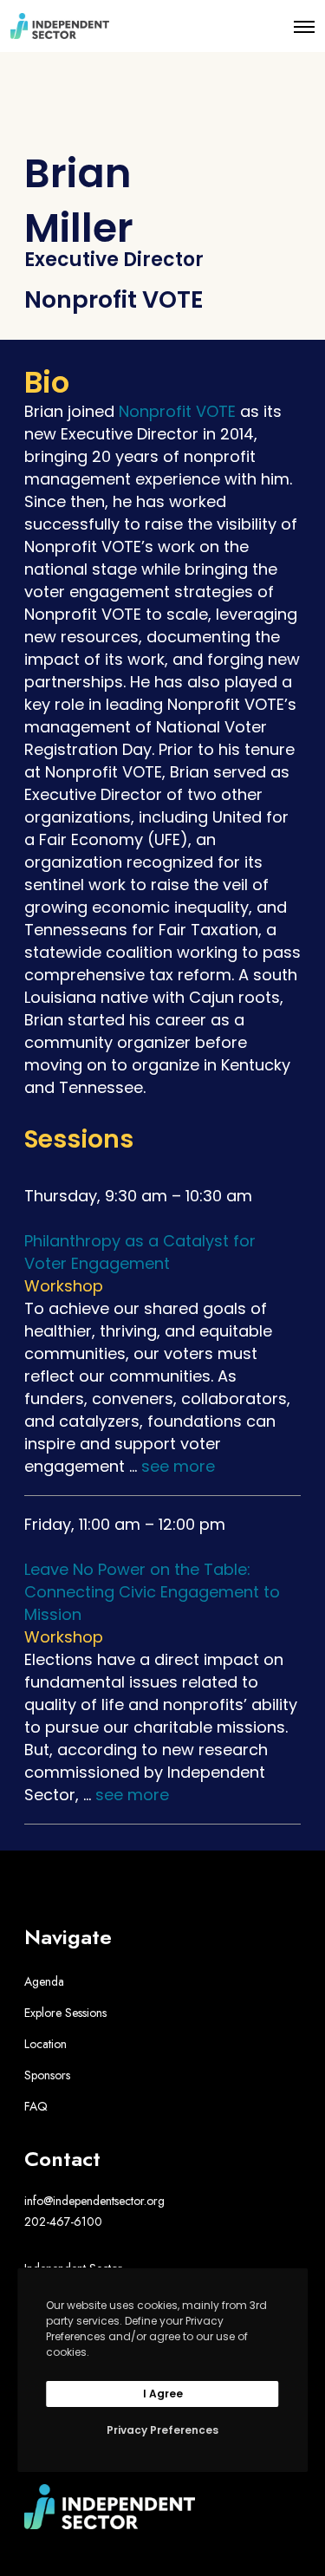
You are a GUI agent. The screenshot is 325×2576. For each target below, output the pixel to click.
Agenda (44, 1981)
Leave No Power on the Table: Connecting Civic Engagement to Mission (152, 1592)
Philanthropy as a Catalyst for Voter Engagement (140, 1252)
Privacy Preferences (162, 2430)
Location (45, 2044)
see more (178, 1466)
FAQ (36, 2106)
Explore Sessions (65, 2013)
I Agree (163, 2394)
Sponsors (47, 2075)
